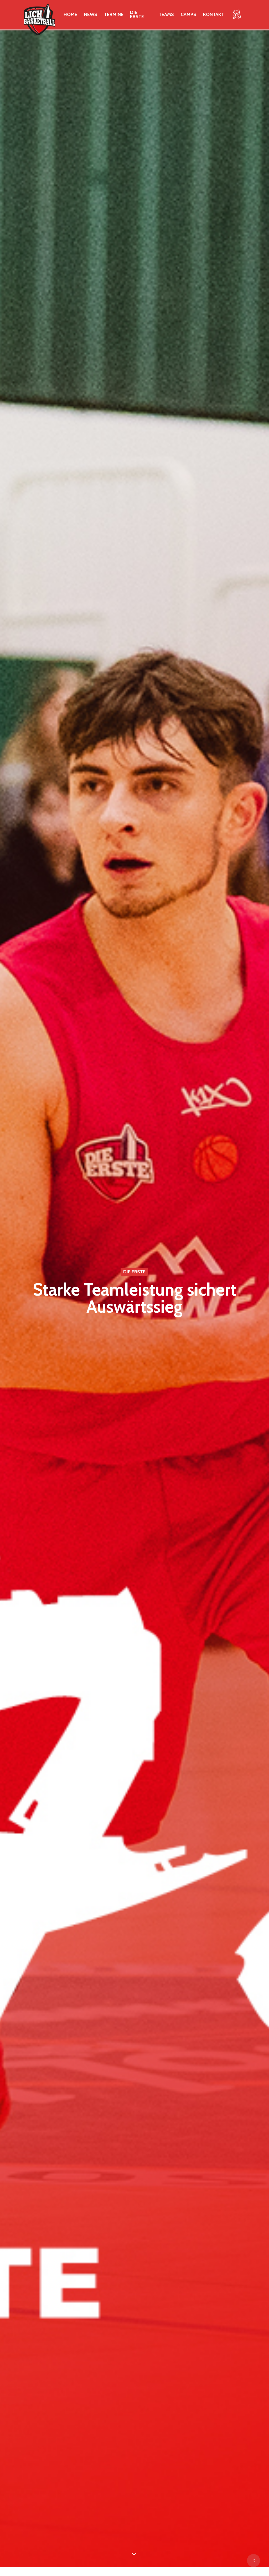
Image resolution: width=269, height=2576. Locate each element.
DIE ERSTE (134, 1272)
